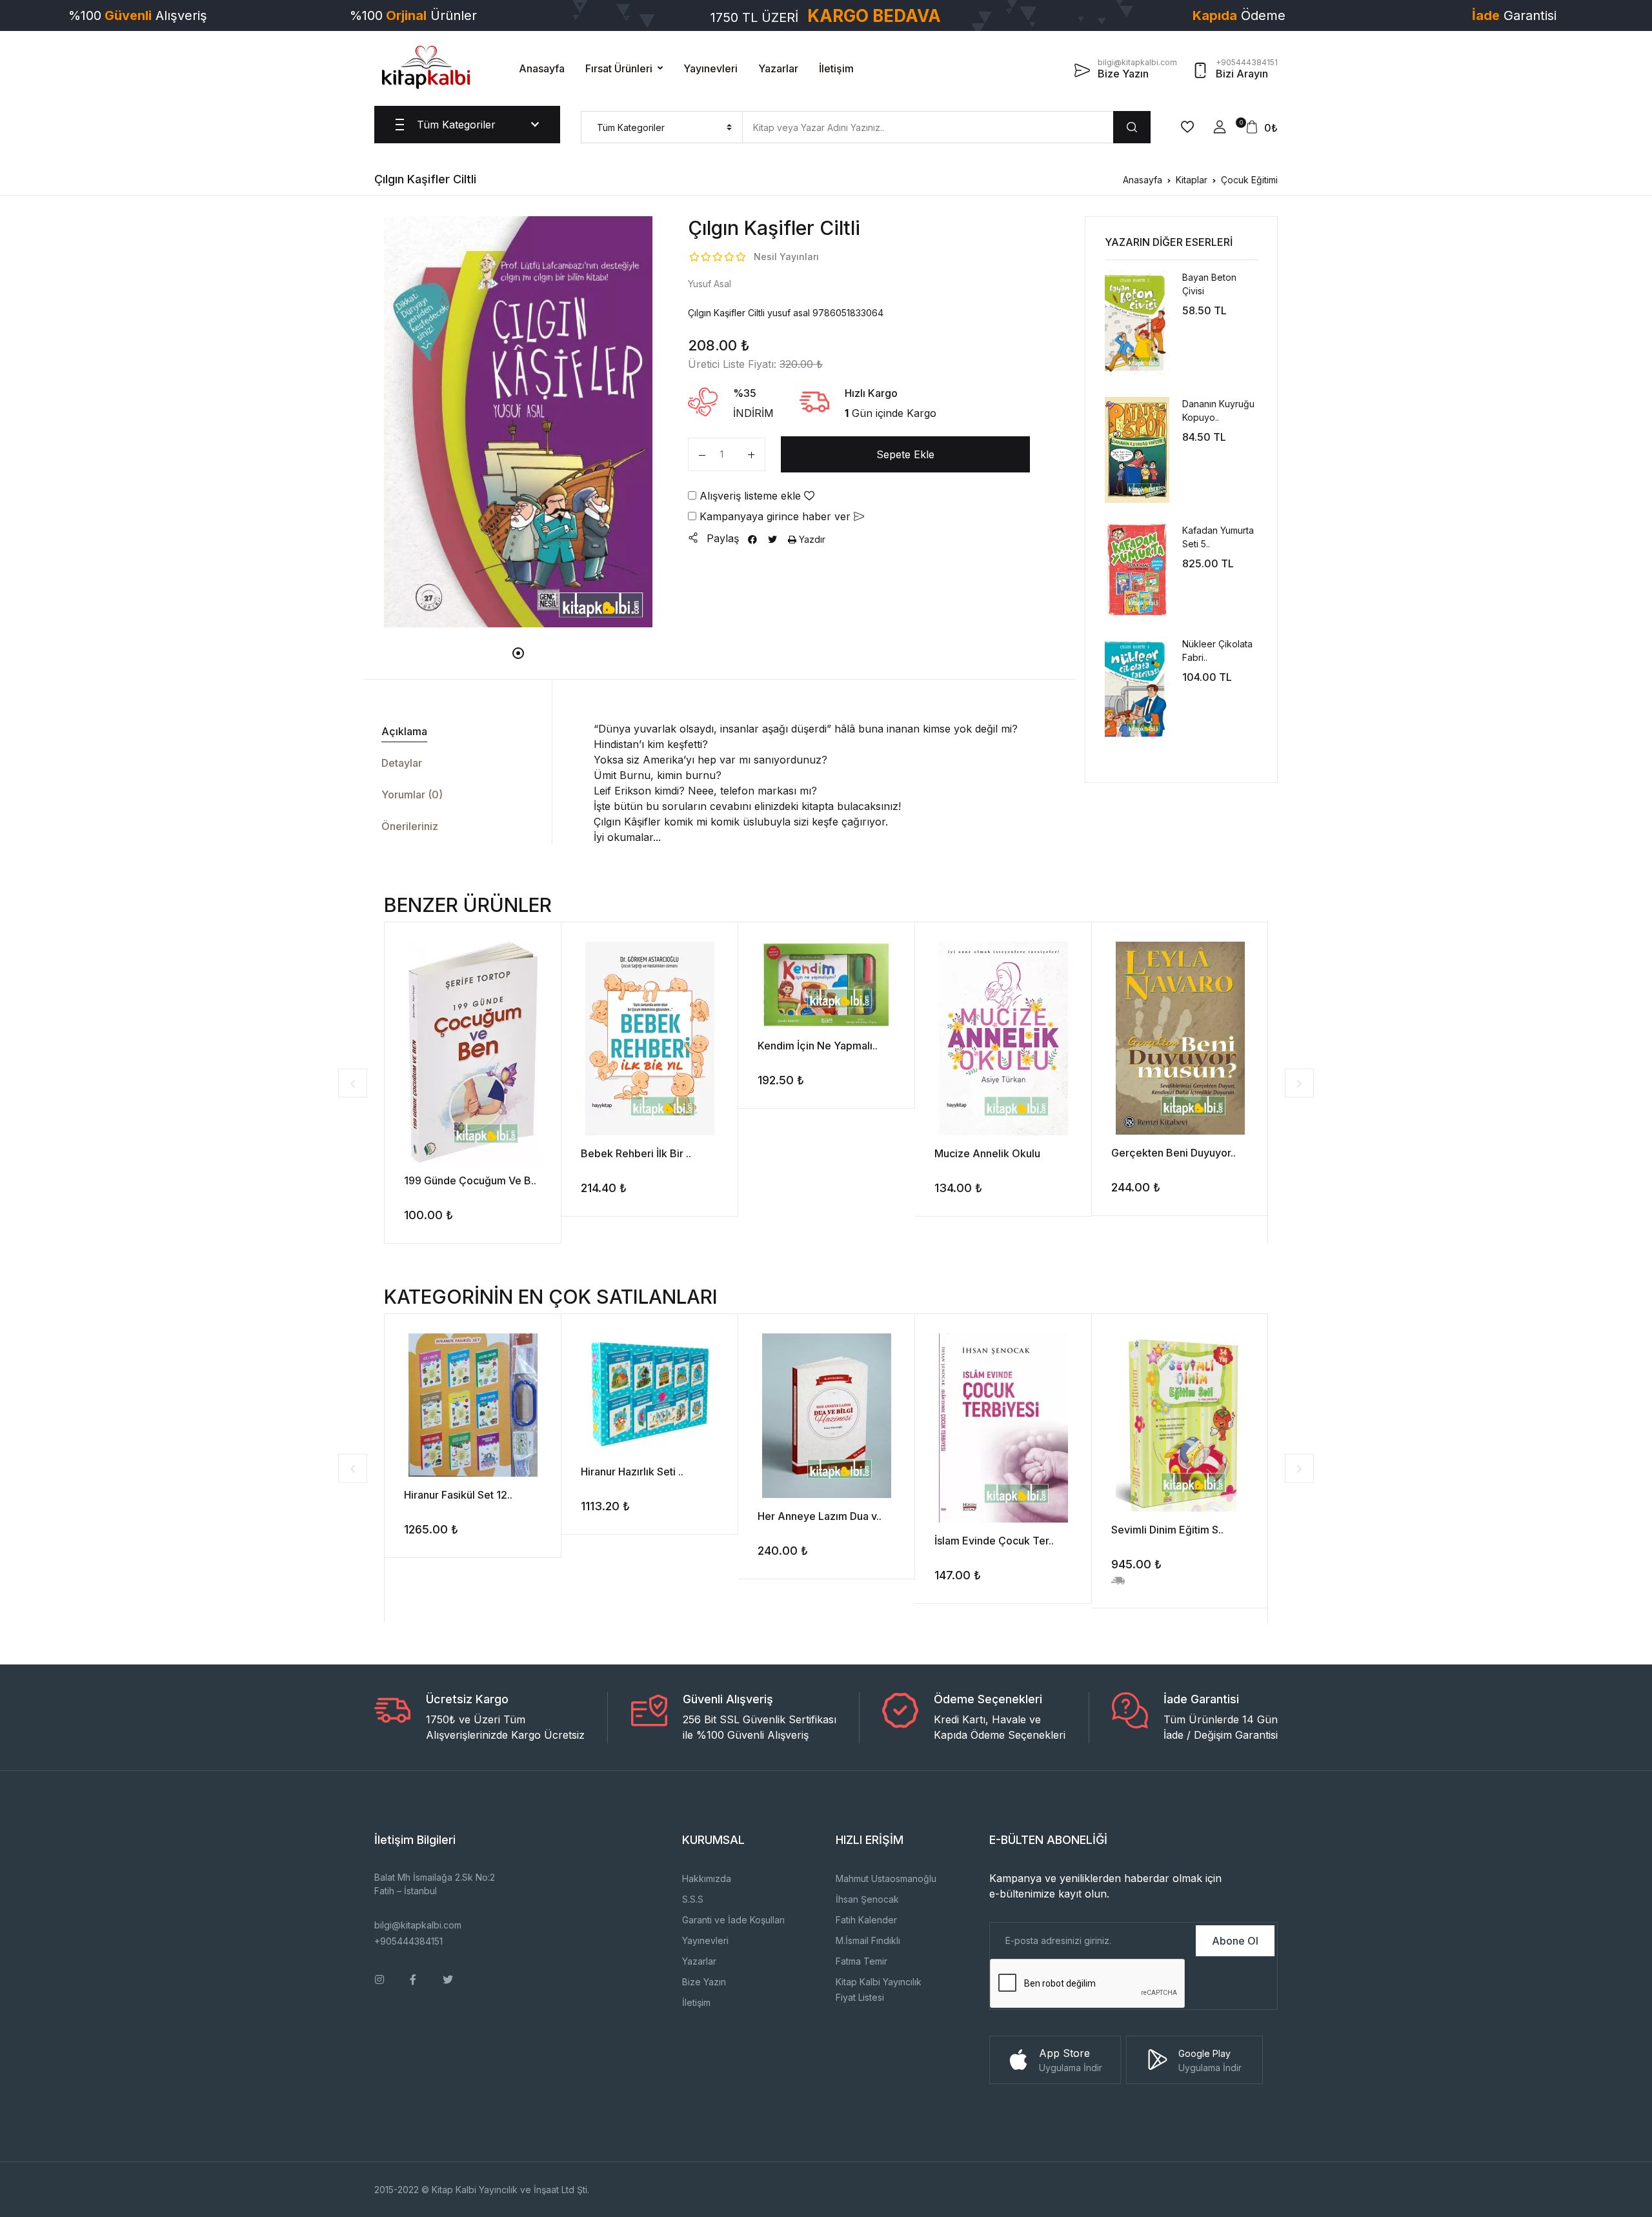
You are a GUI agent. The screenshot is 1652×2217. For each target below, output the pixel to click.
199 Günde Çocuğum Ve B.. (470, 1180)
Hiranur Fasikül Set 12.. (458, 1495)
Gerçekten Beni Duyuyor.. (1174, 1153)
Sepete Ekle (905, 454)
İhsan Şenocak (867, 1899)
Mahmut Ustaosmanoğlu (886, 1878)
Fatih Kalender (866, 1920)
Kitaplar (1192, 180)
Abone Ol (1235, 1941)
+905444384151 (408, 1941)
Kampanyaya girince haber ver (775, 516)
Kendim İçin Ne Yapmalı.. (818, 1046)
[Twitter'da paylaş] (772, 539)
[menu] (662, 127)
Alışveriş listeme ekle (750, 496)
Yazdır (811, 539)
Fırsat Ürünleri (619, 68)
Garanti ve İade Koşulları (733, 1920)
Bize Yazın (704, 1982)
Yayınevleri (710, 68)
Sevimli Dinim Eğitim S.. (1167, 1530)
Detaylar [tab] (402, 763)
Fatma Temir (861, 1961)
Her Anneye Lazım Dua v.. (820, 1516)
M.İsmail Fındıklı (868, 1940)
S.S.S (693, 1899)
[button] (1220, 127)
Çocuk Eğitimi (1249, 180)
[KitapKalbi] (426, 67)
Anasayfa (542, 68)
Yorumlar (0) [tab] (412, 795)
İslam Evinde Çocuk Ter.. (994, 1541)
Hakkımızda (707, 1878)
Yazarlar (778, 68)
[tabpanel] (519, 421)
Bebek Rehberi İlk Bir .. (636, 1153)
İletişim (836, 68)
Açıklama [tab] (404, 731)
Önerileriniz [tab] (410, 826)
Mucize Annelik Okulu (987, 1153)
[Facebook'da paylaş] (752, 539)
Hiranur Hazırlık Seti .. (632, 1472)
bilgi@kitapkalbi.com (418, 1925)
